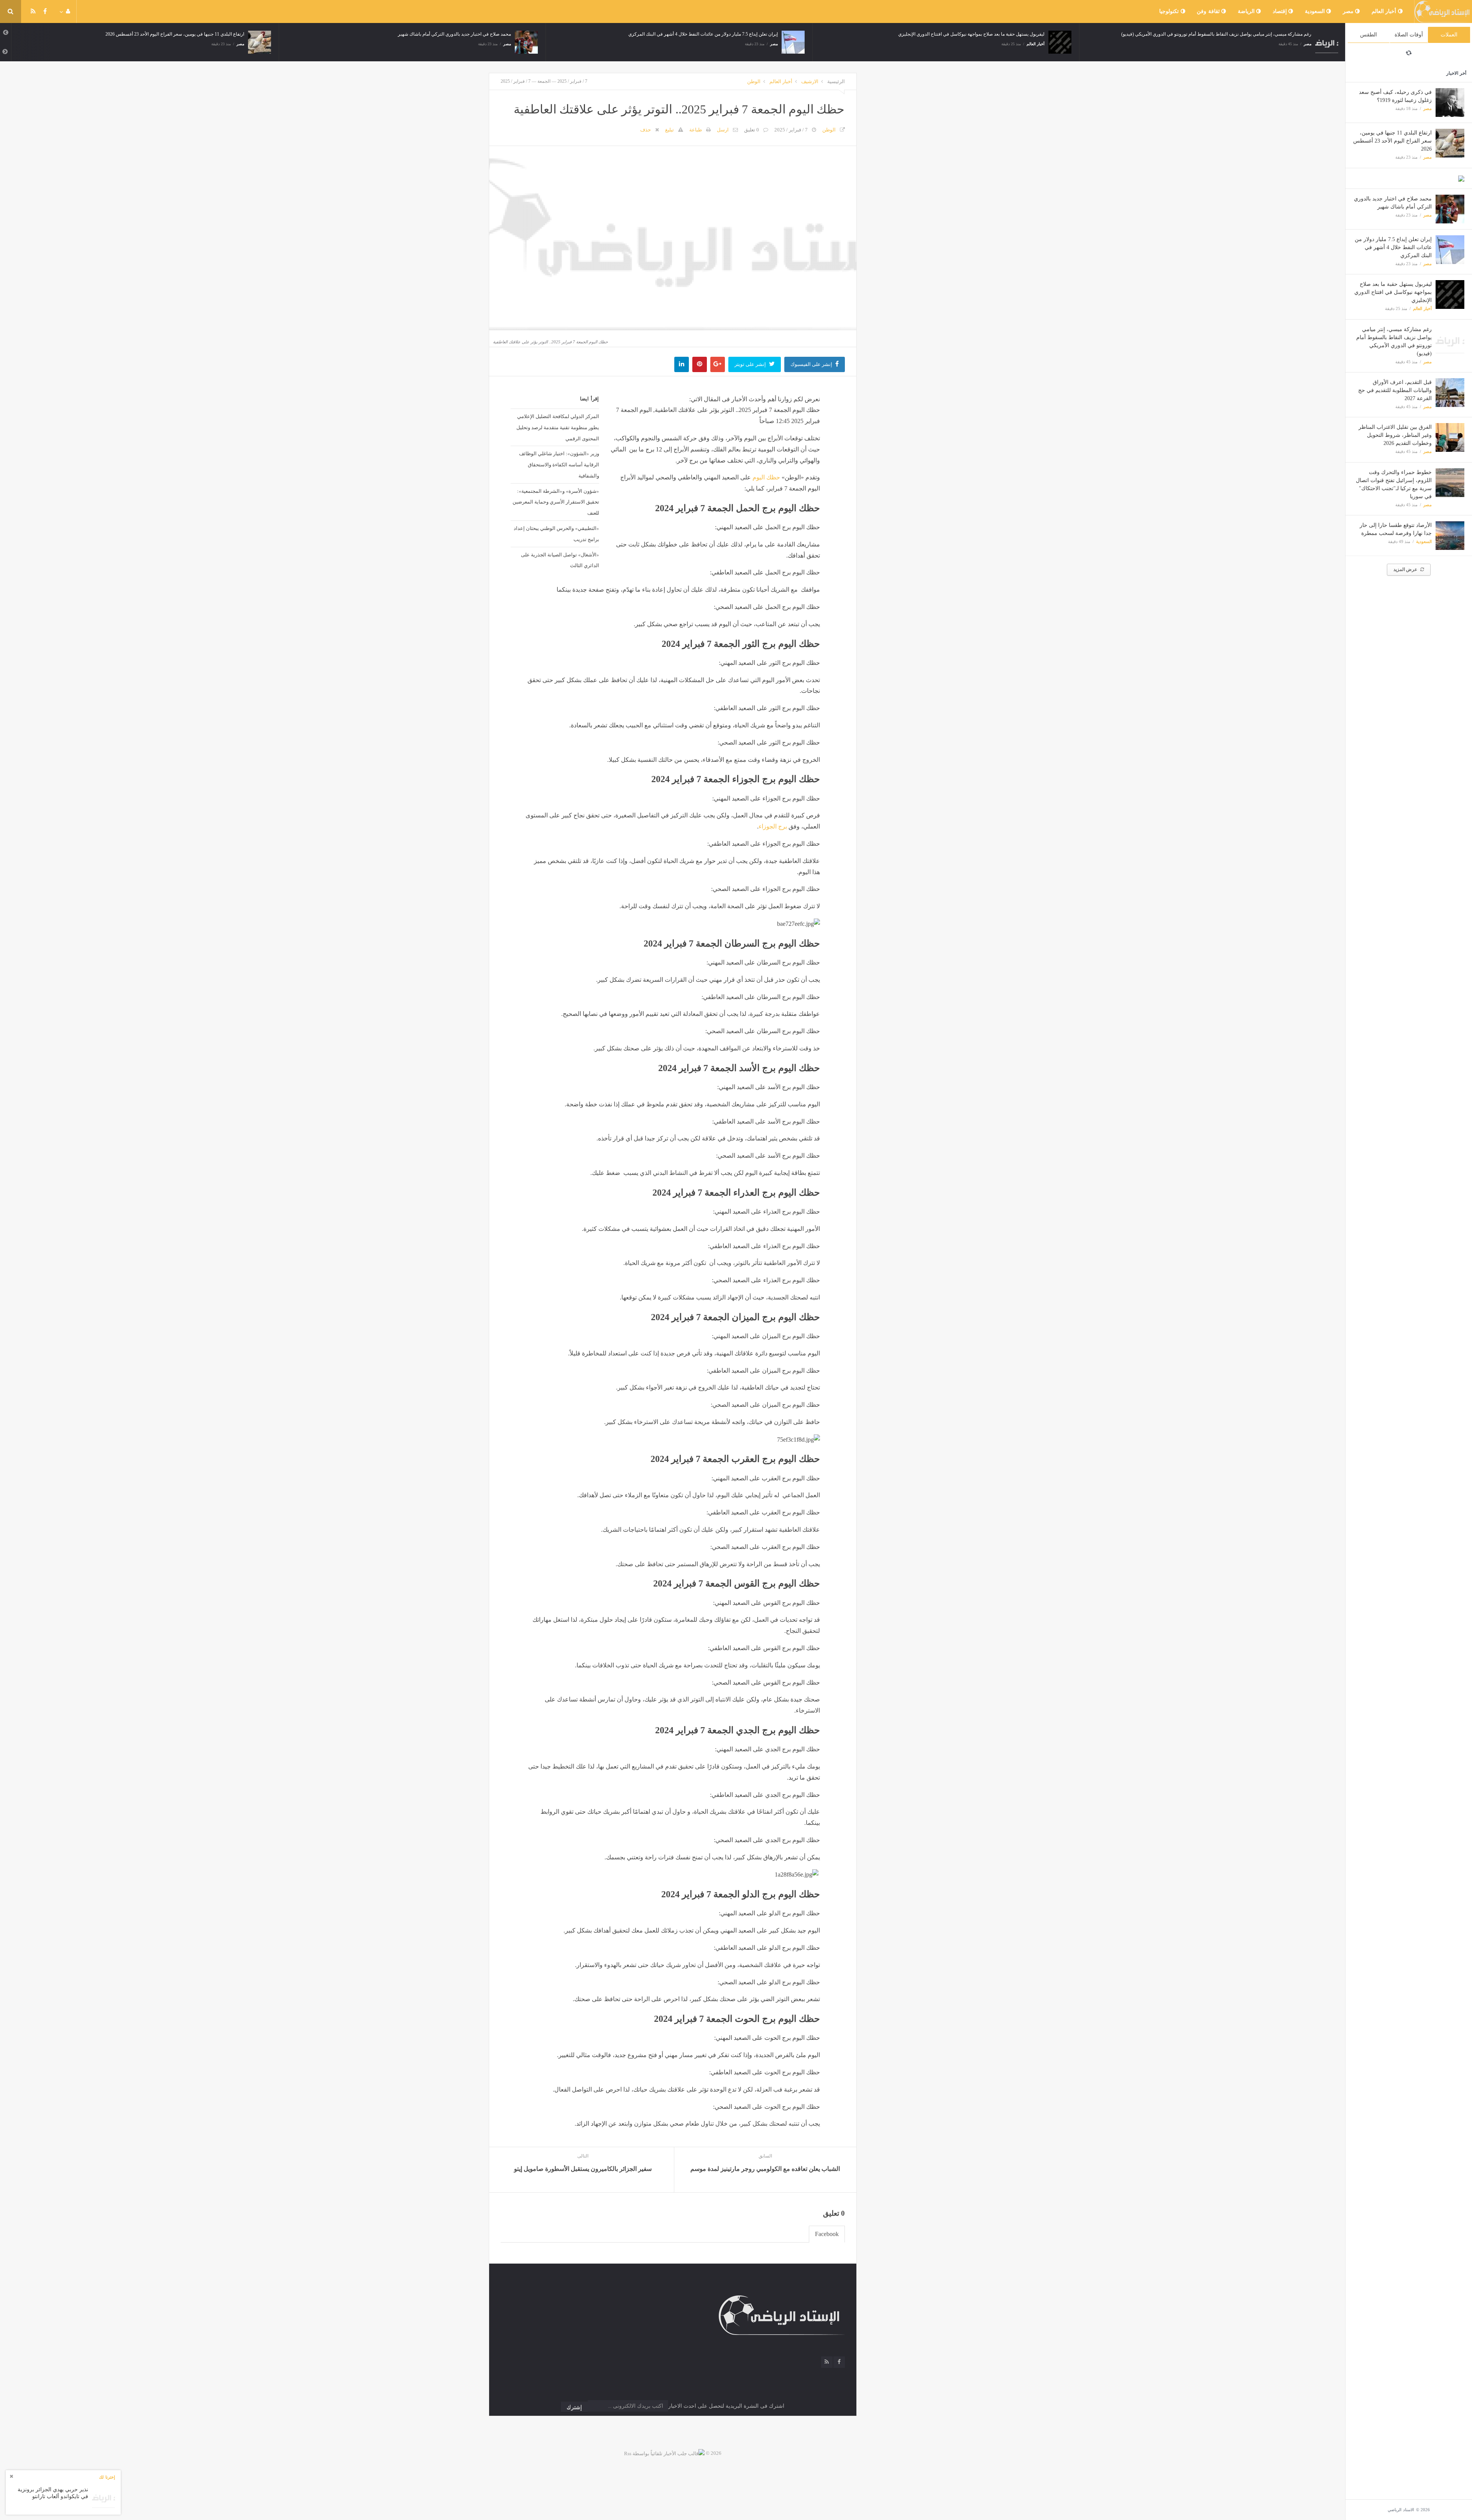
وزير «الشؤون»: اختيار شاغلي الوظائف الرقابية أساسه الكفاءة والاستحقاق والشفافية (559, 464)
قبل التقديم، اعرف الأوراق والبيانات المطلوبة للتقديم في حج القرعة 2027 (1395, 390)
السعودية (1316, 11)
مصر (1349, 11)
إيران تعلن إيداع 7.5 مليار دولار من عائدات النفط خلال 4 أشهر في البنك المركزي (1393, 247)
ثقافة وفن (1209, 11)
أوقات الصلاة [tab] (1409, 35)
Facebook (827, 2234)
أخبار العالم (1385, 11)
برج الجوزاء (773, 826)
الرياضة (1247, 11)
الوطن (754, 81)
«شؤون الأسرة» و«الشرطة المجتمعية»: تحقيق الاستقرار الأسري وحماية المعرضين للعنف (556, 502)
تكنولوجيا (1170, 11)
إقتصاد (1281, 11)
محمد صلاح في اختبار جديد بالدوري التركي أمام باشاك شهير (188, 34)
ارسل (723, 130)
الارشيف (810, 81)
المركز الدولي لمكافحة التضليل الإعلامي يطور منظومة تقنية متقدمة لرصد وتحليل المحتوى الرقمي (558, 427)
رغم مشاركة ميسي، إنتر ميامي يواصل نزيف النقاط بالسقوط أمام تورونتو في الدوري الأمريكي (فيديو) (950, 34)
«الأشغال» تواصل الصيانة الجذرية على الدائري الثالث (560, 560)
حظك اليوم (766, 477)
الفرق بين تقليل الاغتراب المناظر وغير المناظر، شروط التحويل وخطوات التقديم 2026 (1395, 435)
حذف (646, 130)
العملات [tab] (1449, 35)
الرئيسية (836, 81)
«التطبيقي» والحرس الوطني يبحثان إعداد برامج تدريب (556, 534)
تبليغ (669, 130)
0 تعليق (752, 130)
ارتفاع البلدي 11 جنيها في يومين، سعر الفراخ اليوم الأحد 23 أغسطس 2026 (1392, 141)
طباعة (696, 130)
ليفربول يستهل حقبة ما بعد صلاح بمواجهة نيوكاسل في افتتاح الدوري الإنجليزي (1393, 292)
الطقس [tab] (1368, 35)
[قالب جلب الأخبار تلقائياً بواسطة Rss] (664, 2453)
